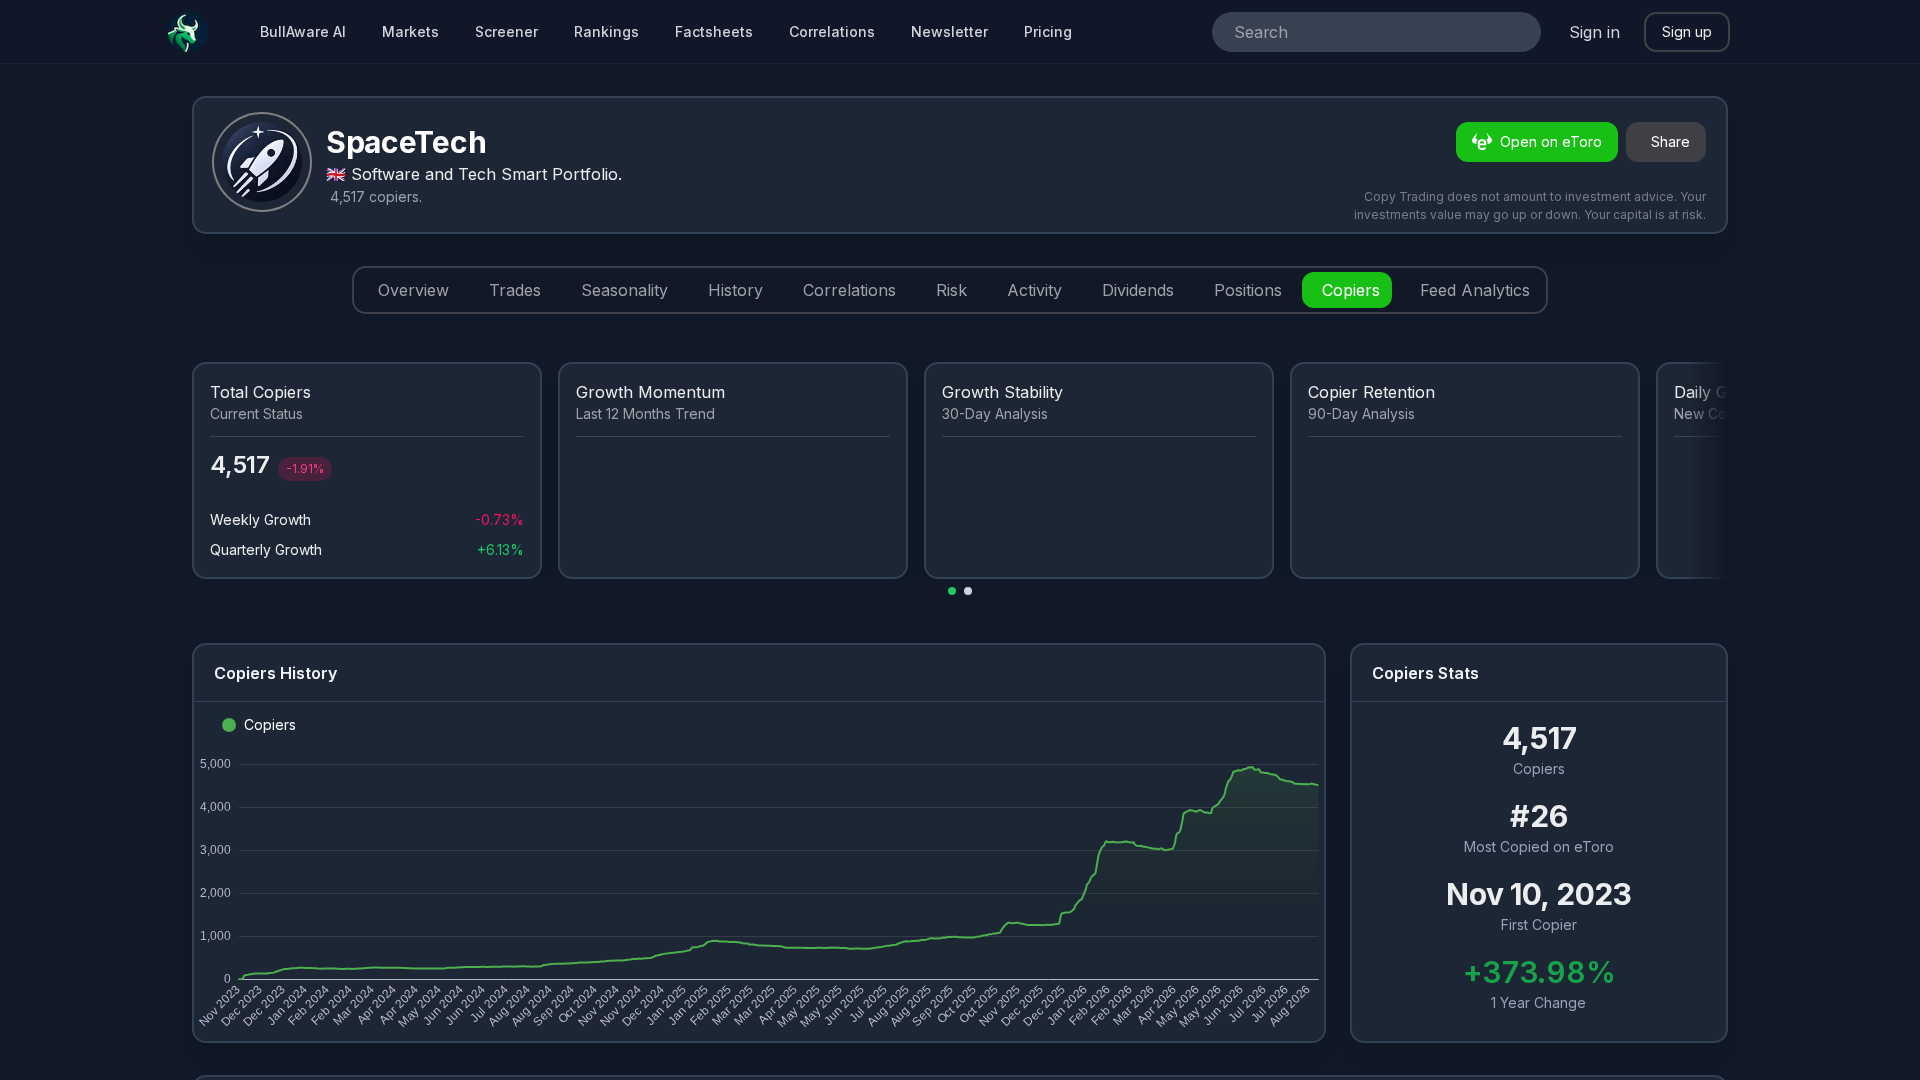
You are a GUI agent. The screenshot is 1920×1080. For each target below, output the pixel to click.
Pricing (1048, 31)
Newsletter (949, 31)
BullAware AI (303, 31)
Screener (506, 31)
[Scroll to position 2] (968, 591)
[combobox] (1348, 32)
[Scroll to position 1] (952, 591)
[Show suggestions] (1517, 32)
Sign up (1687, 31)
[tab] (409, 290)
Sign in (1594, 32)
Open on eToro (1551, 141)
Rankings (606, 31)
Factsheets (714, 31)
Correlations (832, 31)
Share (1670, 141)
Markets (410, 31)
